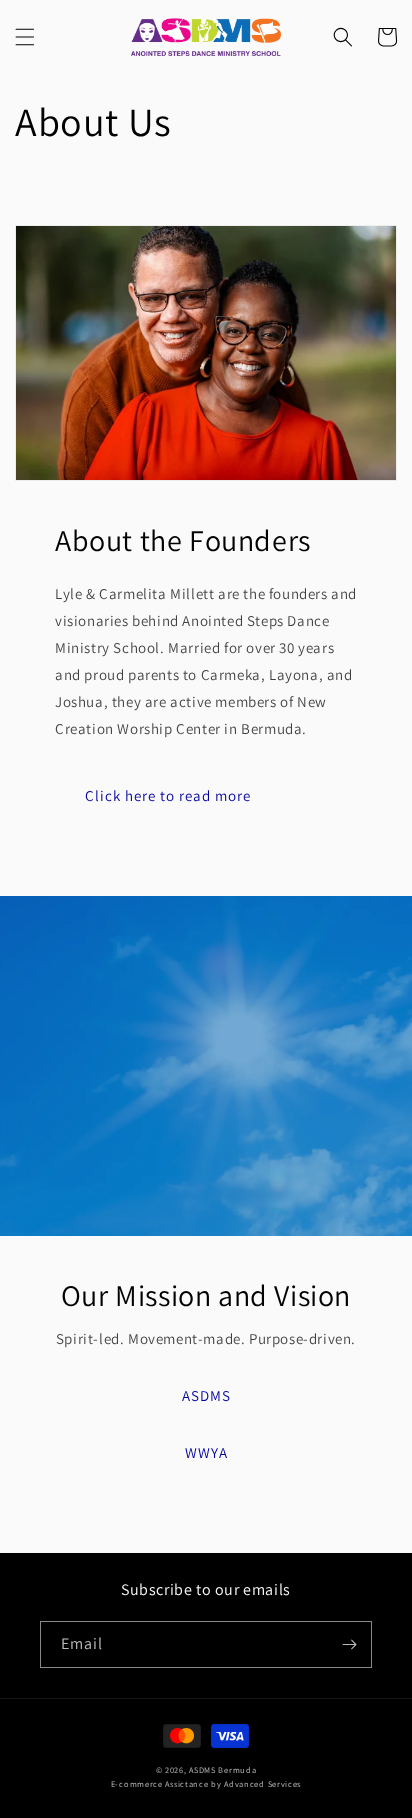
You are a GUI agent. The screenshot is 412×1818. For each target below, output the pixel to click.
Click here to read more (168, 795)
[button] (25, 37)
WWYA (206, 1452)
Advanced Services (262, 1783)
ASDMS (206, 1395)
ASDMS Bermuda (222, 1769)
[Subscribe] (349, 1644)
